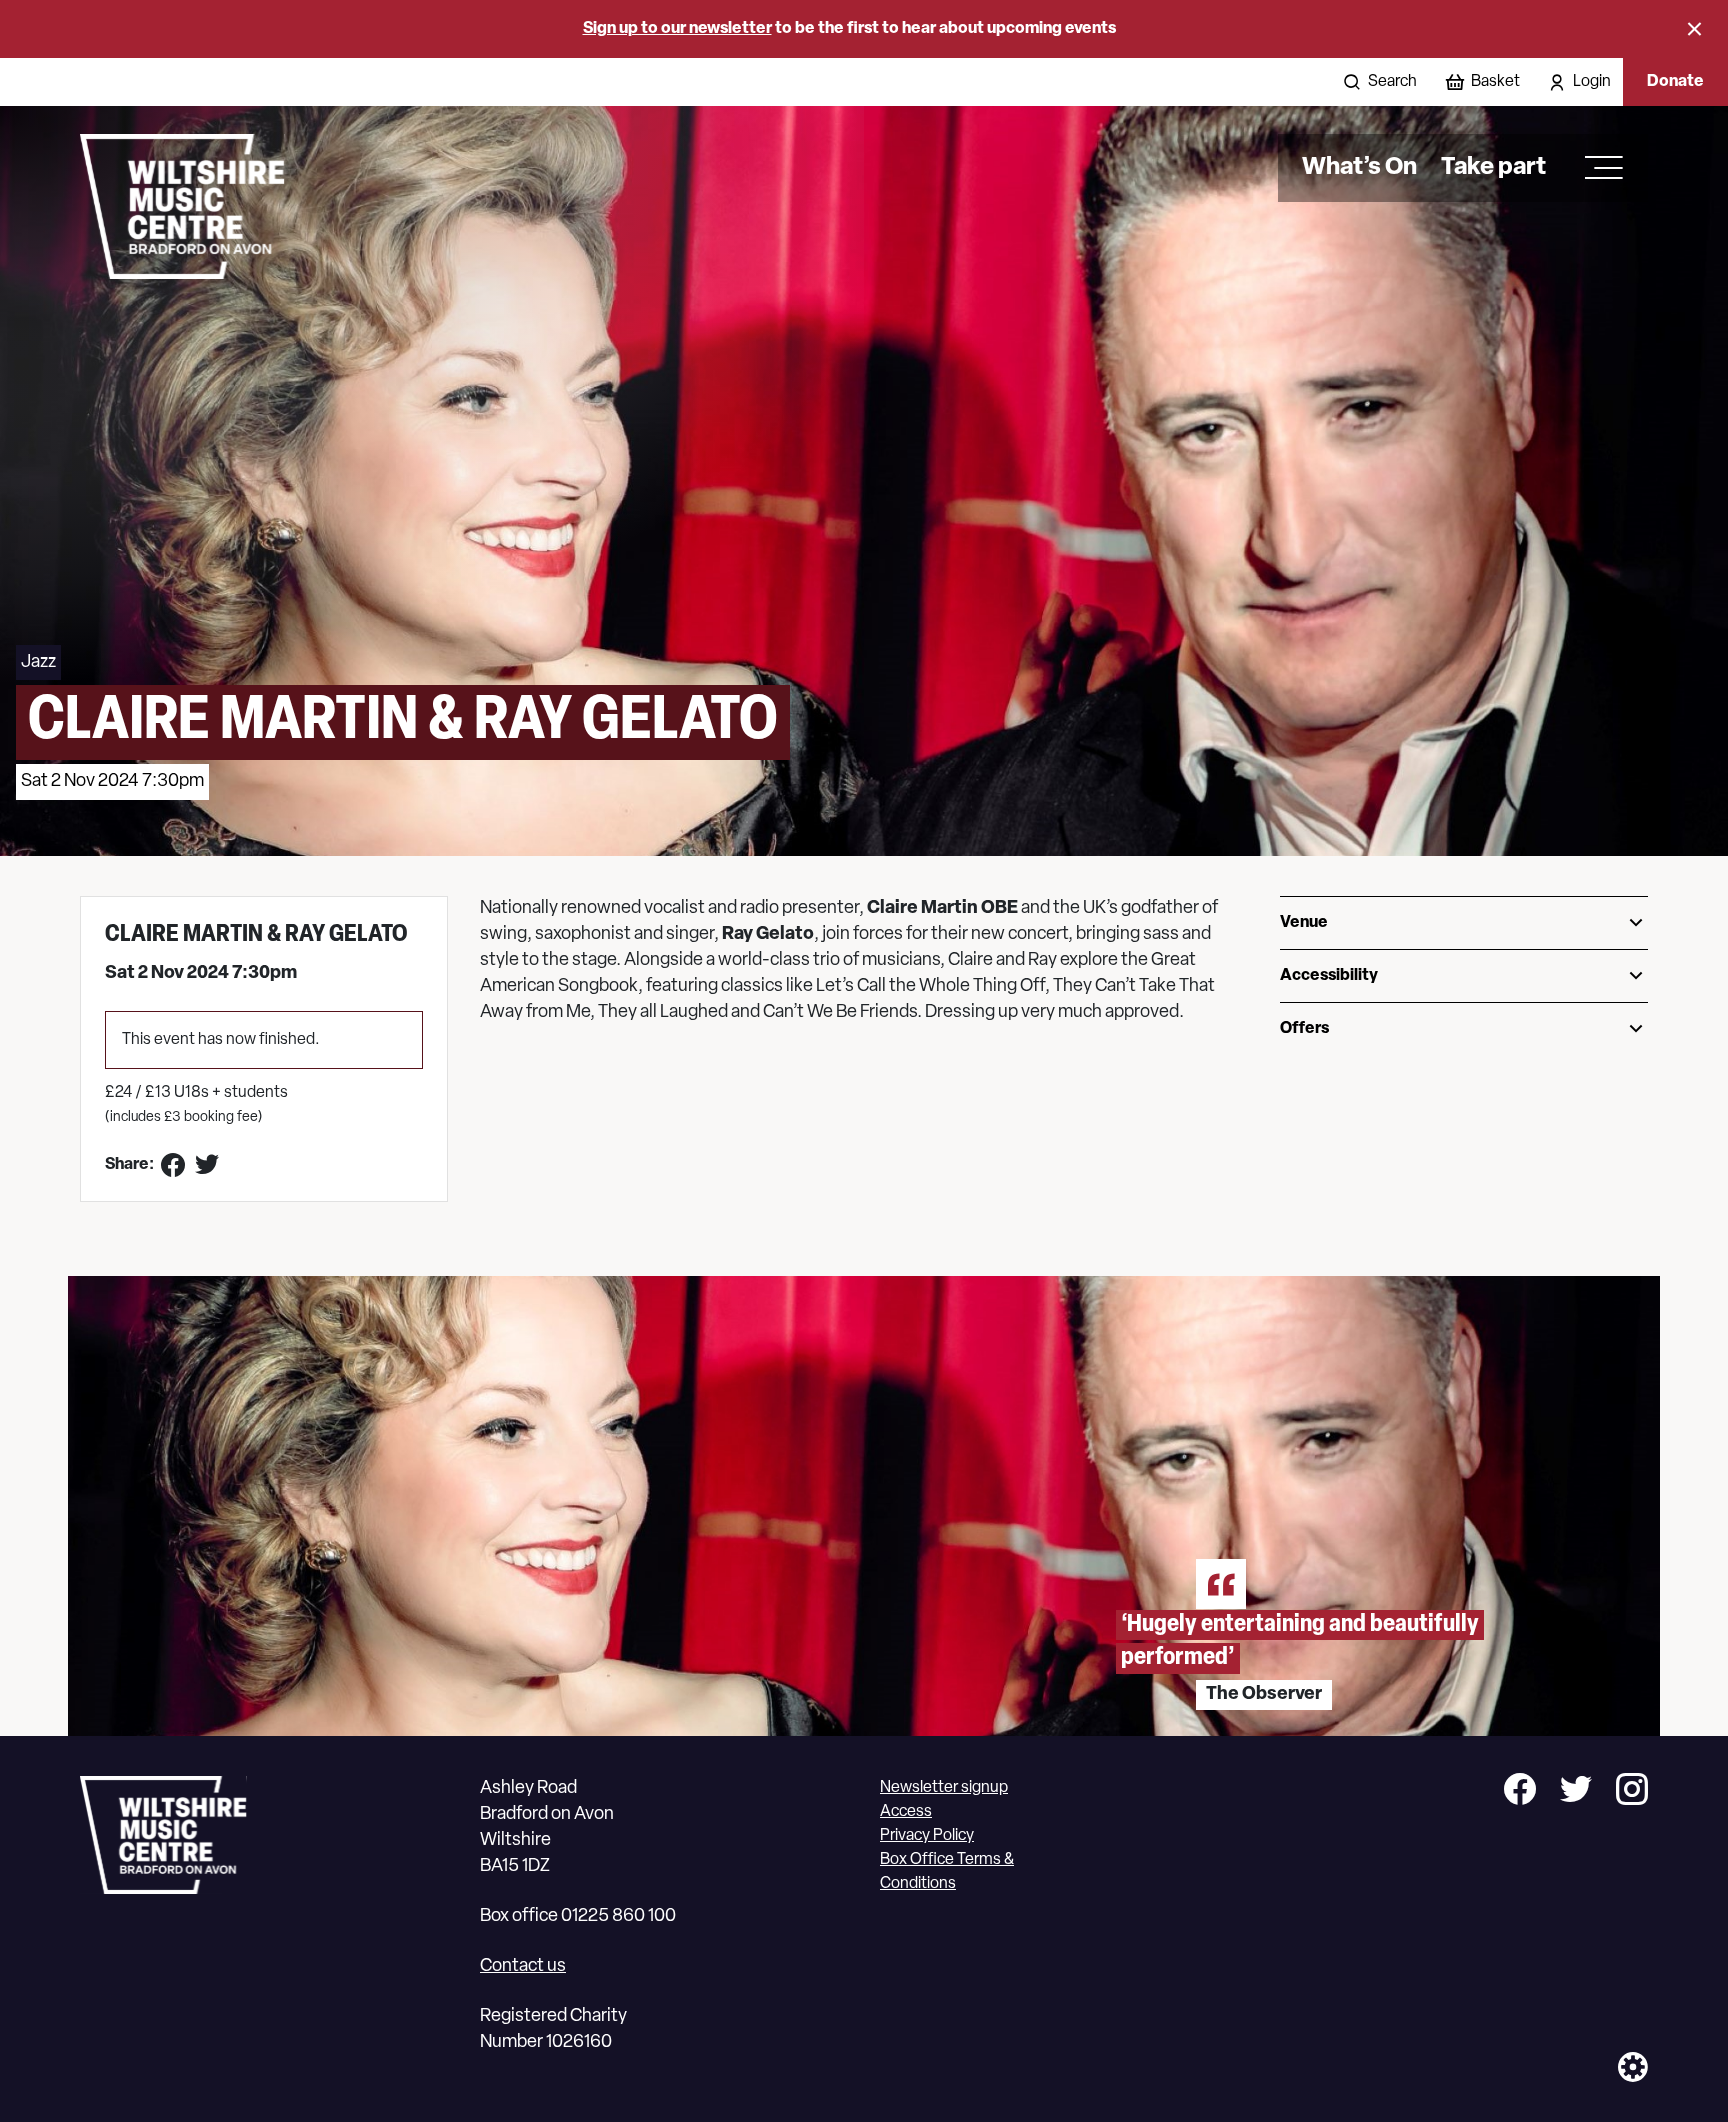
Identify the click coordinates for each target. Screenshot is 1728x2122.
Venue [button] (1304, 923)
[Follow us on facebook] (1520, 1792)
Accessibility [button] (1329, 976)
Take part (1493, 168)
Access (906, 1812)
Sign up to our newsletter (677, 29)
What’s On (1359, 168)
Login (1592, 82)
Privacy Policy (927, 1836)
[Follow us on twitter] (1576, 1792)
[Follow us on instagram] (1632, 1792)
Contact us (523, 1967)
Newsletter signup (944, 1788)
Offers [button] (1304, 1029)
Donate (1675, 82)
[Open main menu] (1597, 168)
